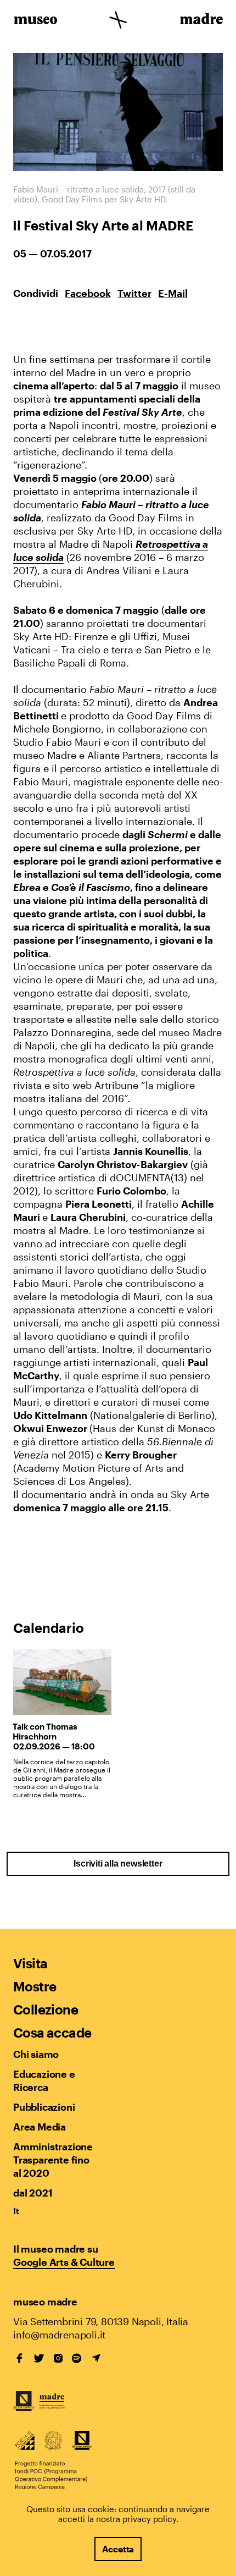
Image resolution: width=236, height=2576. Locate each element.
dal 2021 (33, 2193)
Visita (30, 1963)
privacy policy (149, 2519)
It (16, 2211)
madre (201, 21)
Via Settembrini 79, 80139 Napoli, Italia (101, 2321)
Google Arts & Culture (64, 2262)
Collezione (46, 2009)
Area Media (40, 2127)
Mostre (35, 1986)
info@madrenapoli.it (59, 2335)
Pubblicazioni (44, 2107)
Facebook (88, 293)
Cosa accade (52, 2032)
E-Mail (173, 293)
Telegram (96, 2358)
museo (35, 21)
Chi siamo (36, 2054)
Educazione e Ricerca (44, 2080)
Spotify (77, 2358)
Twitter (134, 293)
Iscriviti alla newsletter (118, 1864)
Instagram (58, 2358)
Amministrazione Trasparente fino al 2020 (53, 2160)
